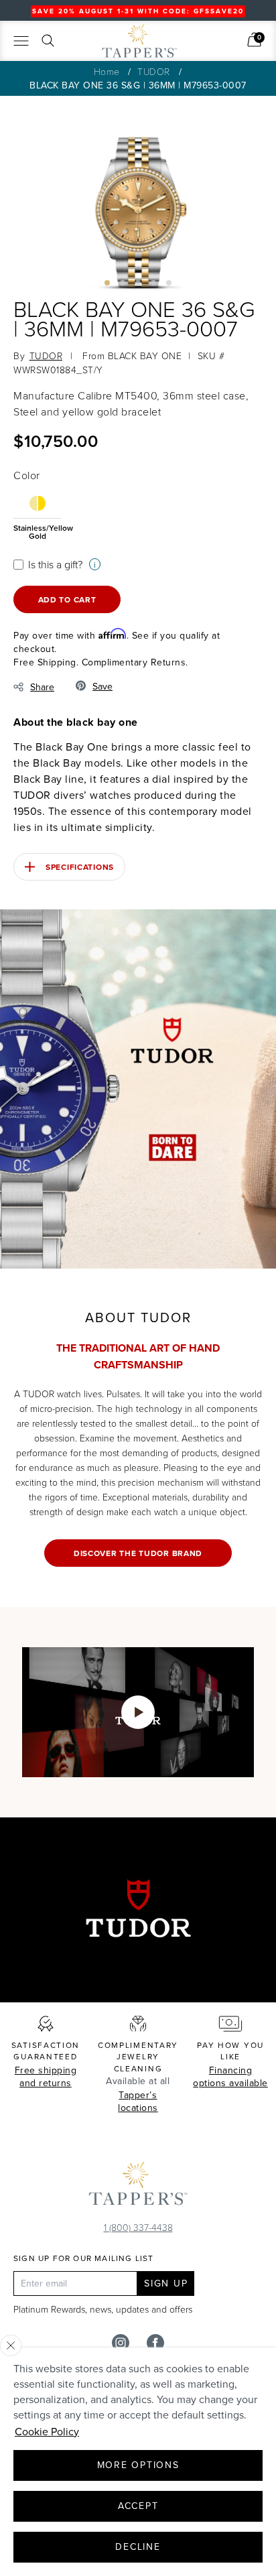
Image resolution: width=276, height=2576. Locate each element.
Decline (138, 2547)
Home (107, 71)
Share (42, 687)
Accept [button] (138, 2506)
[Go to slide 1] (107, 283)
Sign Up (166, 2283)
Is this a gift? (55, 564)
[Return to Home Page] (138, 2187)
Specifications (80, 867)
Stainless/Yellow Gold (38, 531)
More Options (138, 2465)
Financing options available (230, 2077)
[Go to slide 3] (138, 283)
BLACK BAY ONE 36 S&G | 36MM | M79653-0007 (138, 85)
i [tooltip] (95, 565)
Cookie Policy (47, 2431)
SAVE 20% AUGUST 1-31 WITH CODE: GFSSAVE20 (138, 11)
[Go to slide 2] (123, 283)
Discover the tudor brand (138, 1553)
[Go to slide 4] (153, 283)
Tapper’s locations (138, 2102)
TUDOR (154, 71)
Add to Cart (67, 599)
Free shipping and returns (46, 2077)
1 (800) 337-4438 (138, 2227)
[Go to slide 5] (169, 283)
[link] (254, 40)
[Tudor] (96, 46)
